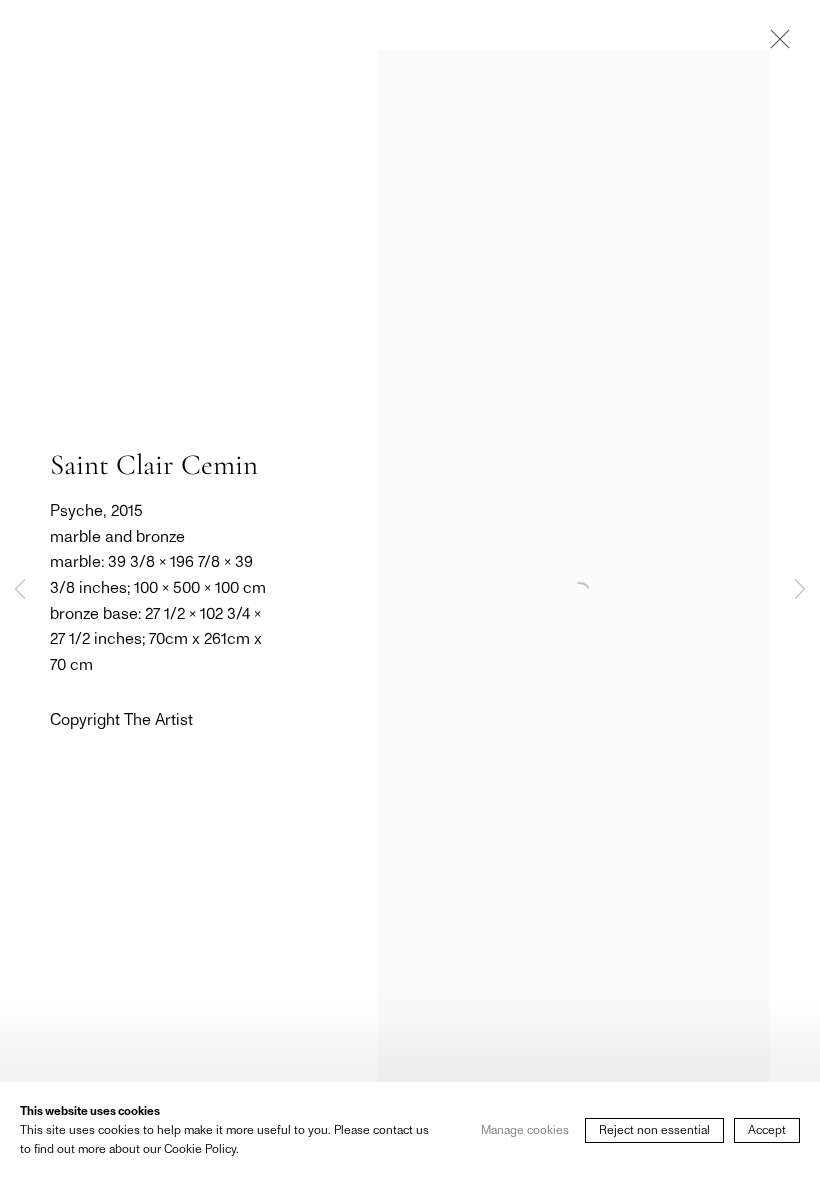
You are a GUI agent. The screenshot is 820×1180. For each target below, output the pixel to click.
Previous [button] (20, 590)
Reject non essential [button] (654, 1131)
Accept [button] (767, 1131)
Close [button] (775, 45)
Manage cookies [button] (525, 1131)
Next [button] (800, 590)
